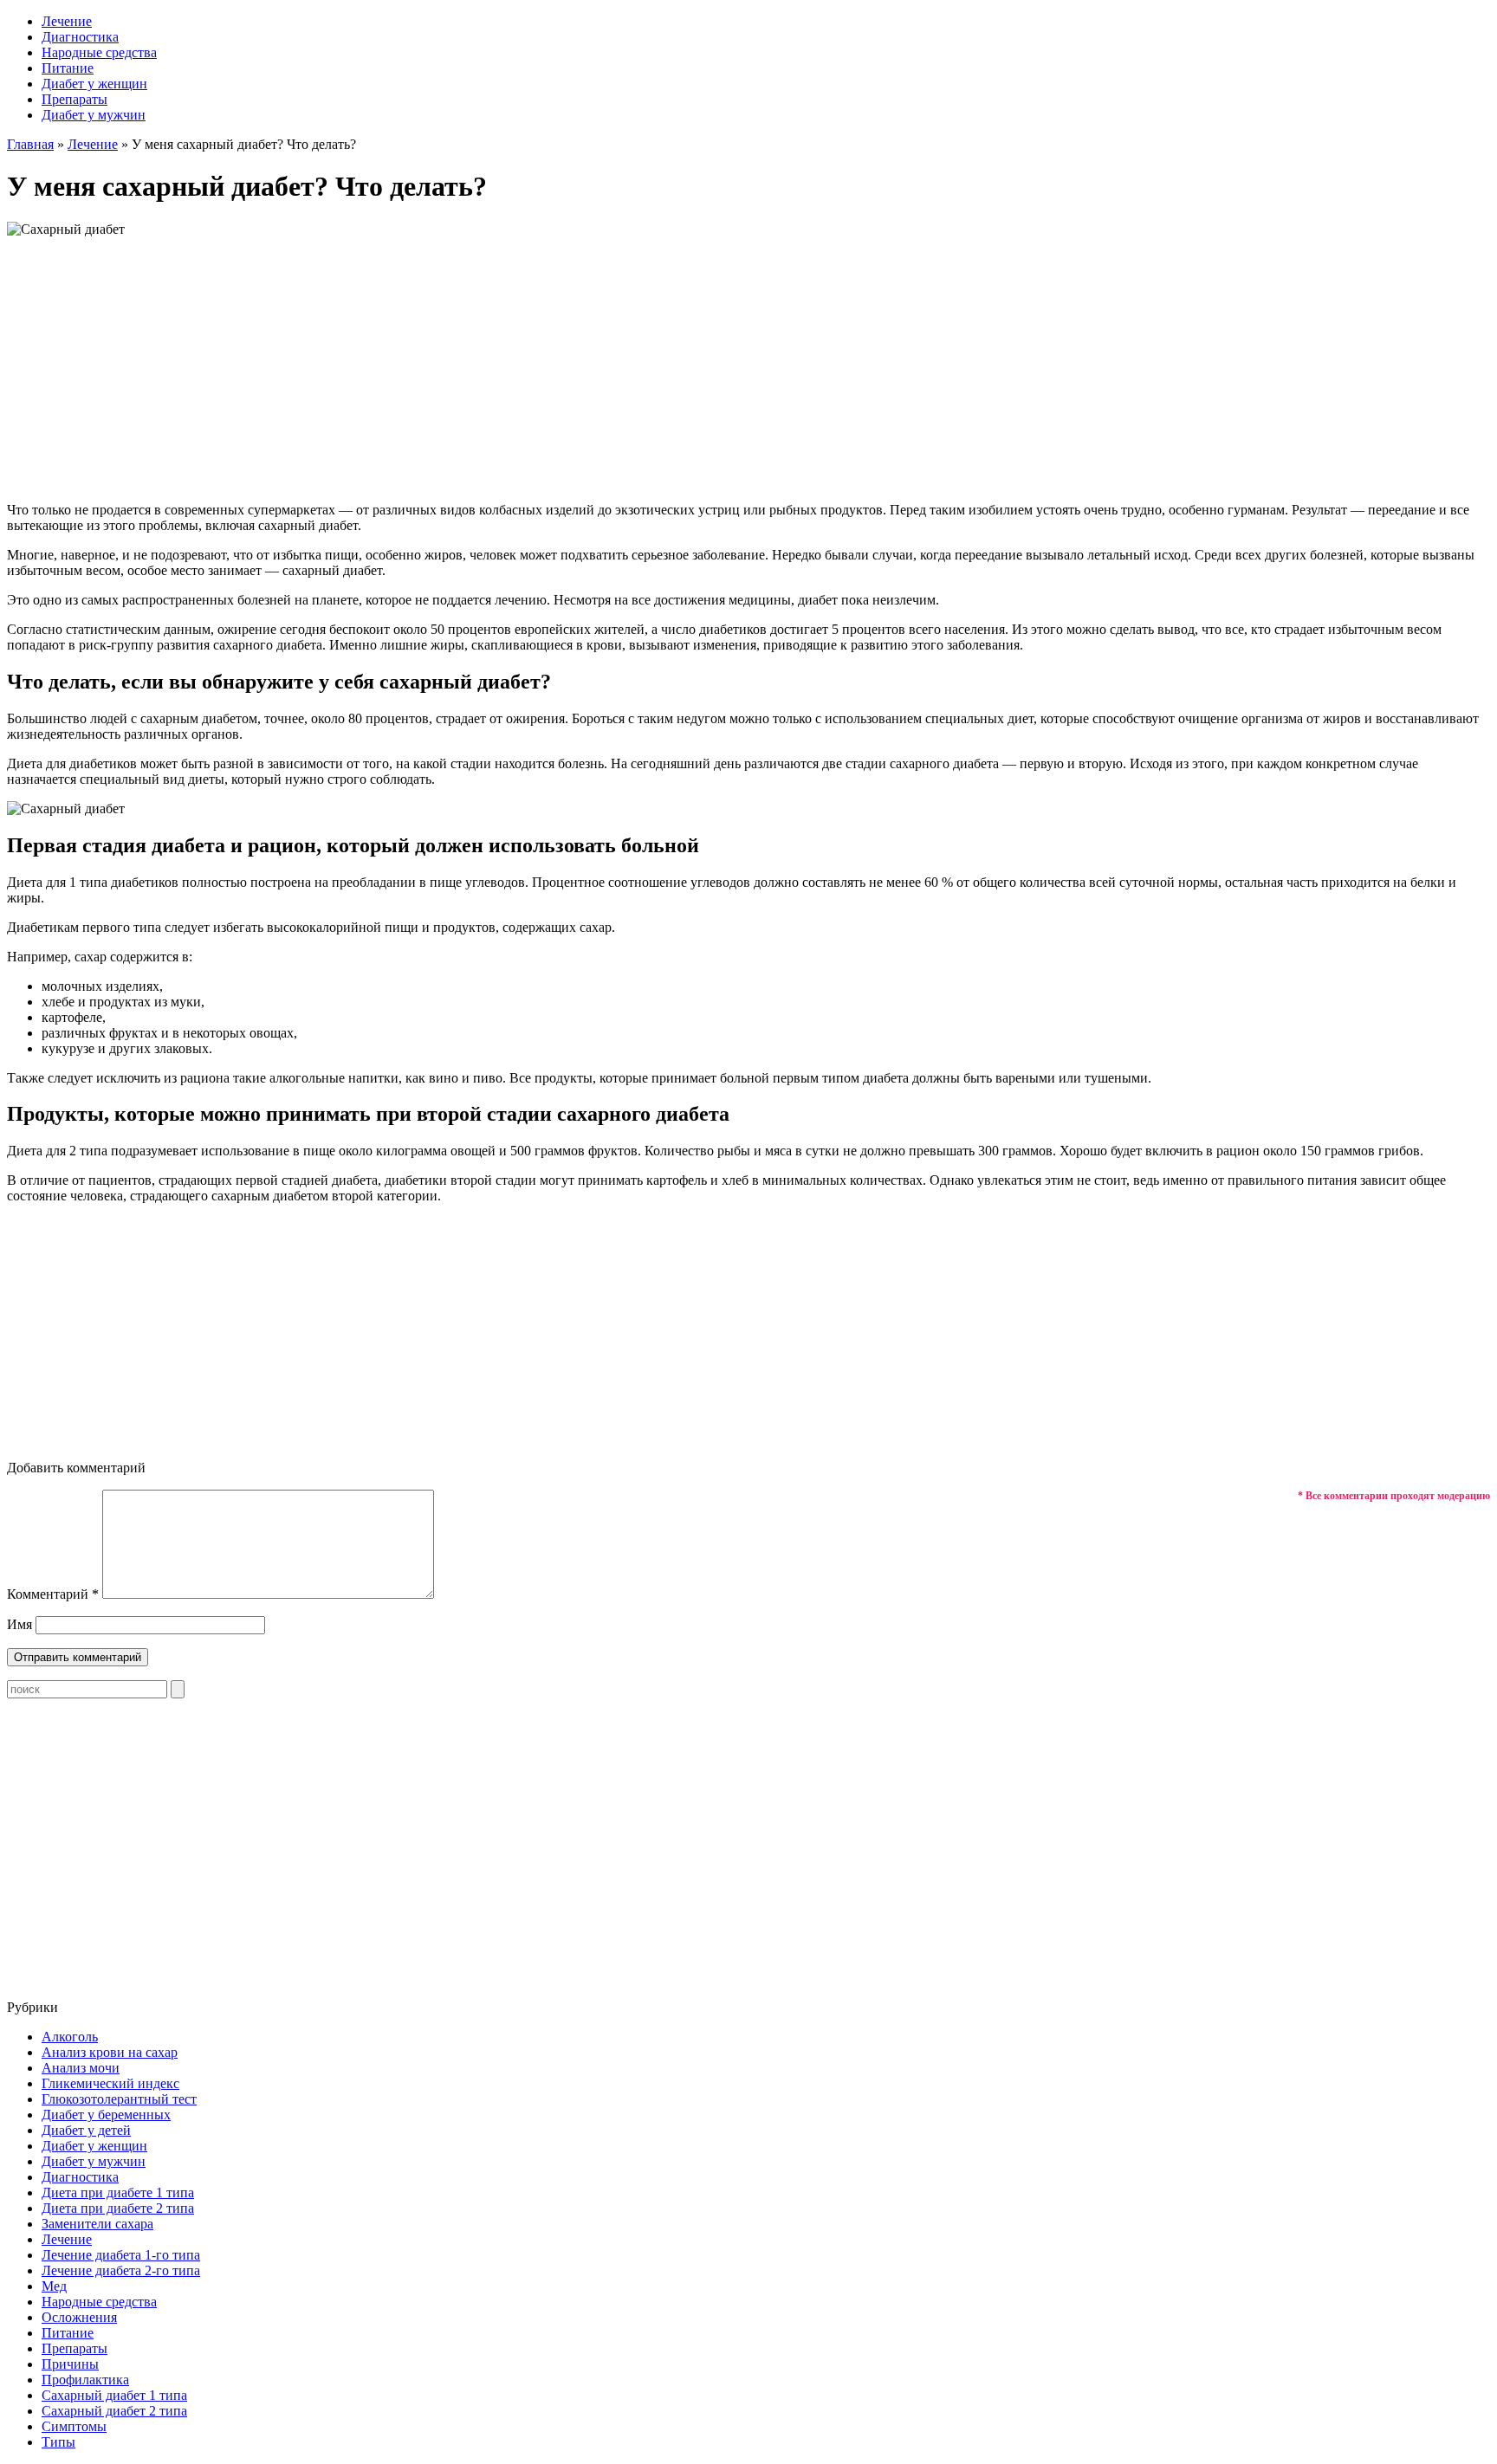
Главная (30, 144)
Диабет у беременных (106, 2115)
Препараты (75, 99)
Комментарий (53, 1594)
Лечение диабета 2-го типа (121, 2270)
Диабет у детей (86, 2130)
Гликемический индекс (110, 2083)
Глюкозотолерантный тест (119, 2099)
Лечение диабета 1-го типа (121, 2255)
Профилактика (85, 2380)
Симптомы (74, 2426)
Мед (54, 2286)
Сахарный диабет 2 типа (114, 2411)
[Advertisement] (748, 367)
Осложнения (79, 2317)
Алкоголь (70, 2037)
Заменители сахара (97, 2224)
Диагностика (80, 37)
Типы (58, 2442)
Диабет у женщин (94, 84)
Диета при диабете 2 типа (118, 2208)
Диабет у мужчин (94, 115)
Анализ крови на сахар (110, 2052)
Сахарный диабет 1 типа (114, 2395)
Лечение (67, 21)
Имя (19, 1624)
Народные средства (99, 52)
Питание (68, 68)
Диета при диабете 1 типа (118, 2192)
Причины (70, 2364)
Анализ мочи (81, 2068)
